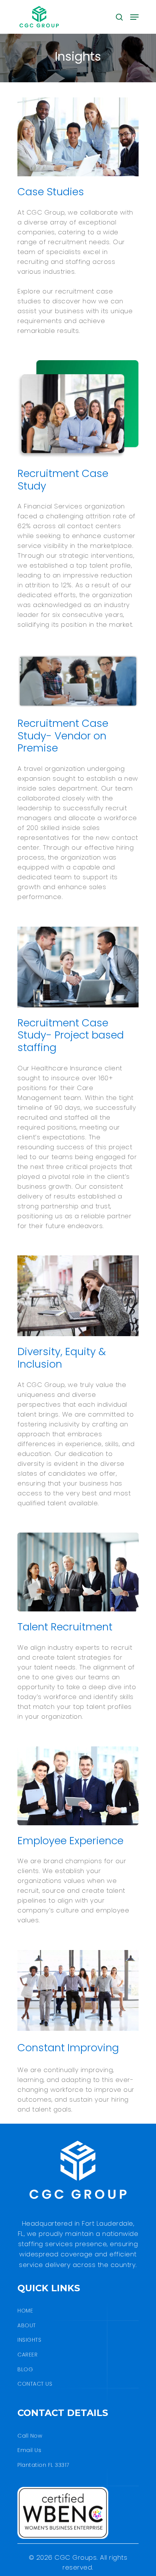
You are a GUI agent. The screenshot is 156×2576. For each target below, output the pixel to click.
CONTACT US (35, 2384)
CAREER (27, 2355)
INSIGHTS (29, 2340)
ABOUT (27, 2325)
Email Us (29, 2450)
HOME (25, 2311)
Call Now (30, 2436)
